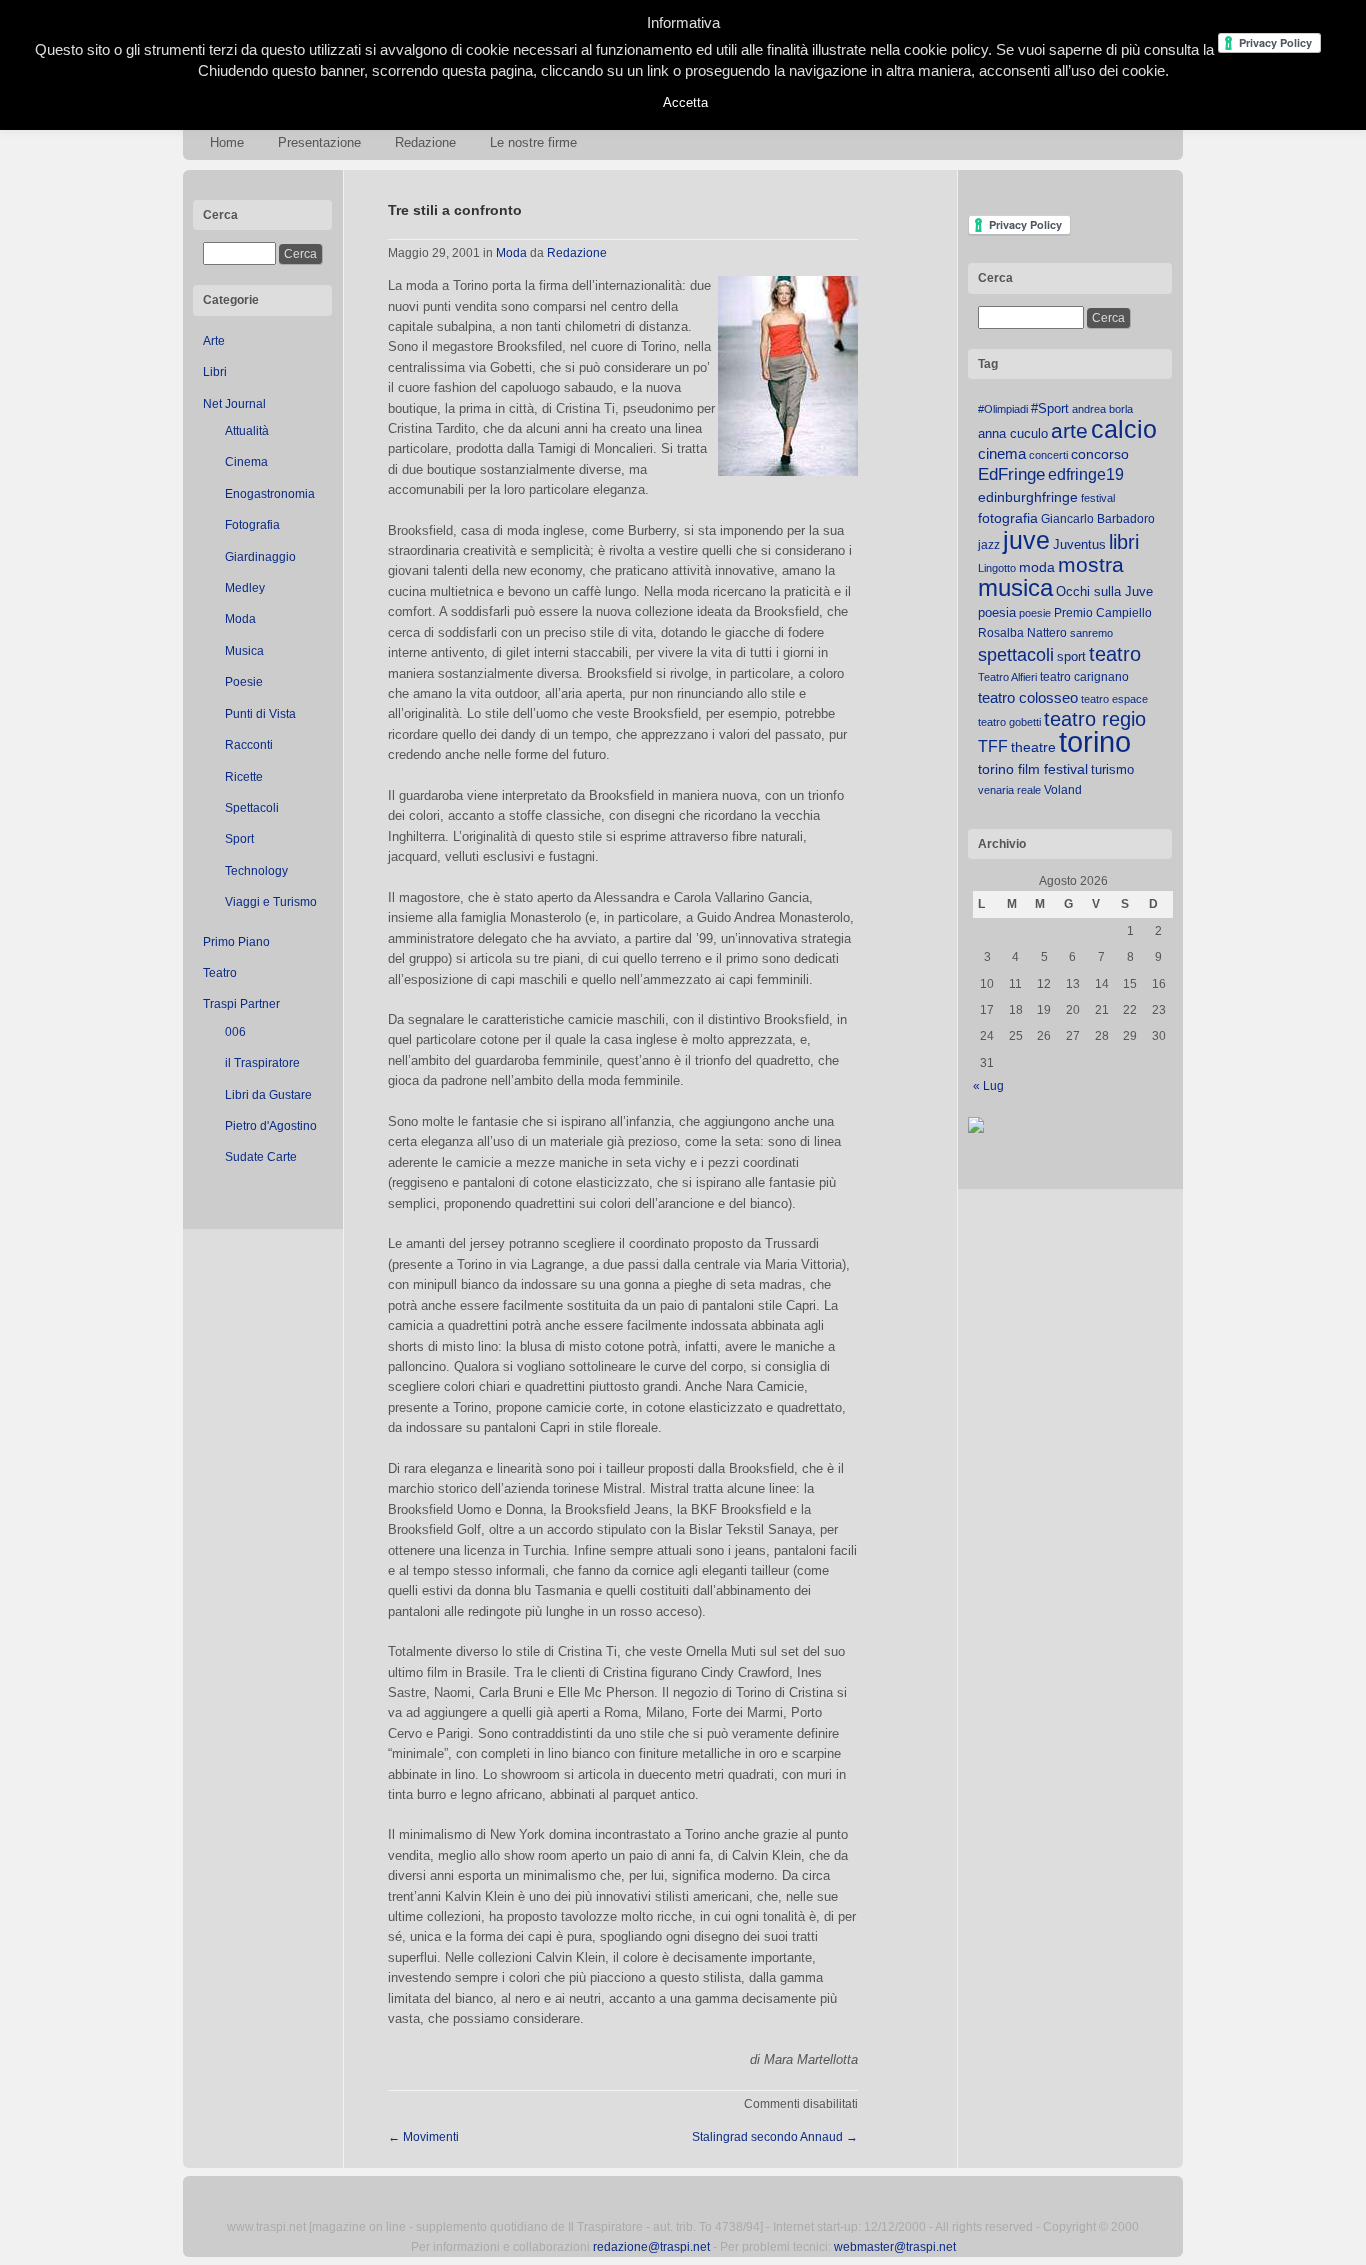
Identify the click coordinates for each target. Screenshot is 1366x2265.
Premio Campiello (1103, 613)
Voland (1063, 790)
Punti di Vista (260, 714)
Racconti (249, 745)
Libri (215, 372)
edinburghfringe (1028, 497)
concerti (1048, 455)
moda (1037, 567)
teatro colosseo (1028, 697)
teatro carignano (1084, 677)
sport (1071, 656)
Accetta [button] (685, 102)
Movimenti (423, 2137)
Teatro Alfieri (1007, 677)
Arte (214, 341)
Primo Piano (236, 942)
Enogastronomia (270, 494)
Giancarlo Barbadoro (1098, 519)
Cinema (246, 462)
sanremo (1091, 633)
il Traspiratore (262, 1063)
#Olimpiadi (1003, 409)
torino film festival (1033, 769)
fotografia (1008, 518)
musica (1015, 588)
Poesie (244, 682)
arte (1069, 431)
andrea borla (1102, 409)
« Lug (988, 1086)
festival (1098, 498)
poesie (1035, 613)
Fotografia (252, 525)
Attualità (247, 431)
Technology (256, 871)
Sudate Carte (261, 1157)
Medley (245, 588)
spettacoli (1016, 655)
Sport (239, 839)
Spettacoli (252, 808)
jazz (989, 545)
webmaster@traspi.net (895, 2247)
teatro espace (1114, 699)
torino (1095, 741)
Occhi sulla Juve (1104, 591)
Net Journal (234, 404)
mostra (1091, 564)
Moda (240, 619)
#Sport (1050, 408)
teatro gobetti (1009, 722)
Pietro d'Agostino (271, 1126)
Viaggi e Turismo (271, 902)
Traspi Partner (241, 1004)
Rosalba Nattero (1022, 633)
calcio (1124, 429)
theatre (1033, 747)
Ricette (244, 777)
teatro (1115, 654)
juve (1026, 540)
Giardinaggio (260, 557)
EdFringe (1011, 474)
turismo (1112, 769)
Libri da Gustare (268, 1095)
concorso (1100, 454)
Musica (244, 651)
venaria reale (1009, 790)
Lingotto (997, 568)
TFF (993, 746)
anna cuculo (1013, 433)
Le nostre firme (533, 142)
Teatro (220, 973)
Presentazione (319, 142)
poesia (997, 612)
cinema (1002, 453)
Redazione (425, 142)
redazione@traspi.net (651, 2247)
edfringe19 (1086, 474)
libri (1124, 542)
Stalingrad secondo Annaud (775, 2137)
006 (235, 1032)
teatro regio (1095, 719)
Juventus (1079, 544)
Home (227, 142)
